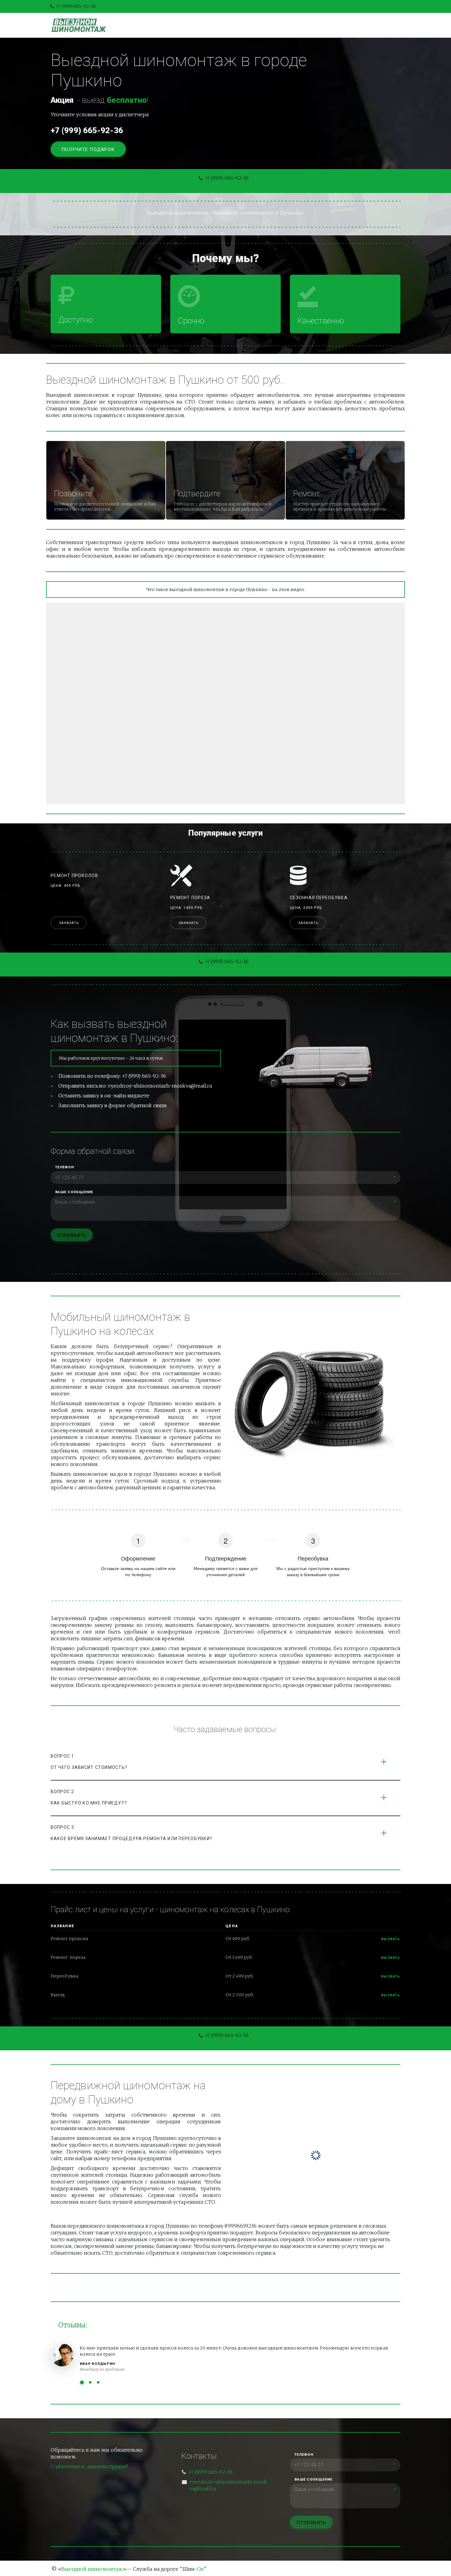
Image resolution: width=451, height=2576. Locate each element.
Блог (238, 25)
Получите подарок (89, 149)
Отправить (311, 2522)
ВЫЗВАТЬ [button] (391, 1958)
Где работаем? (344, 25)
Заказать (69, 923)
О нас (264, 25)
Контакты (298, 25)
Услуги (209, 25)
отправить (72, 1235)
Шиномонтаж (168, 25)
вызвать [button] (391, 1939)
